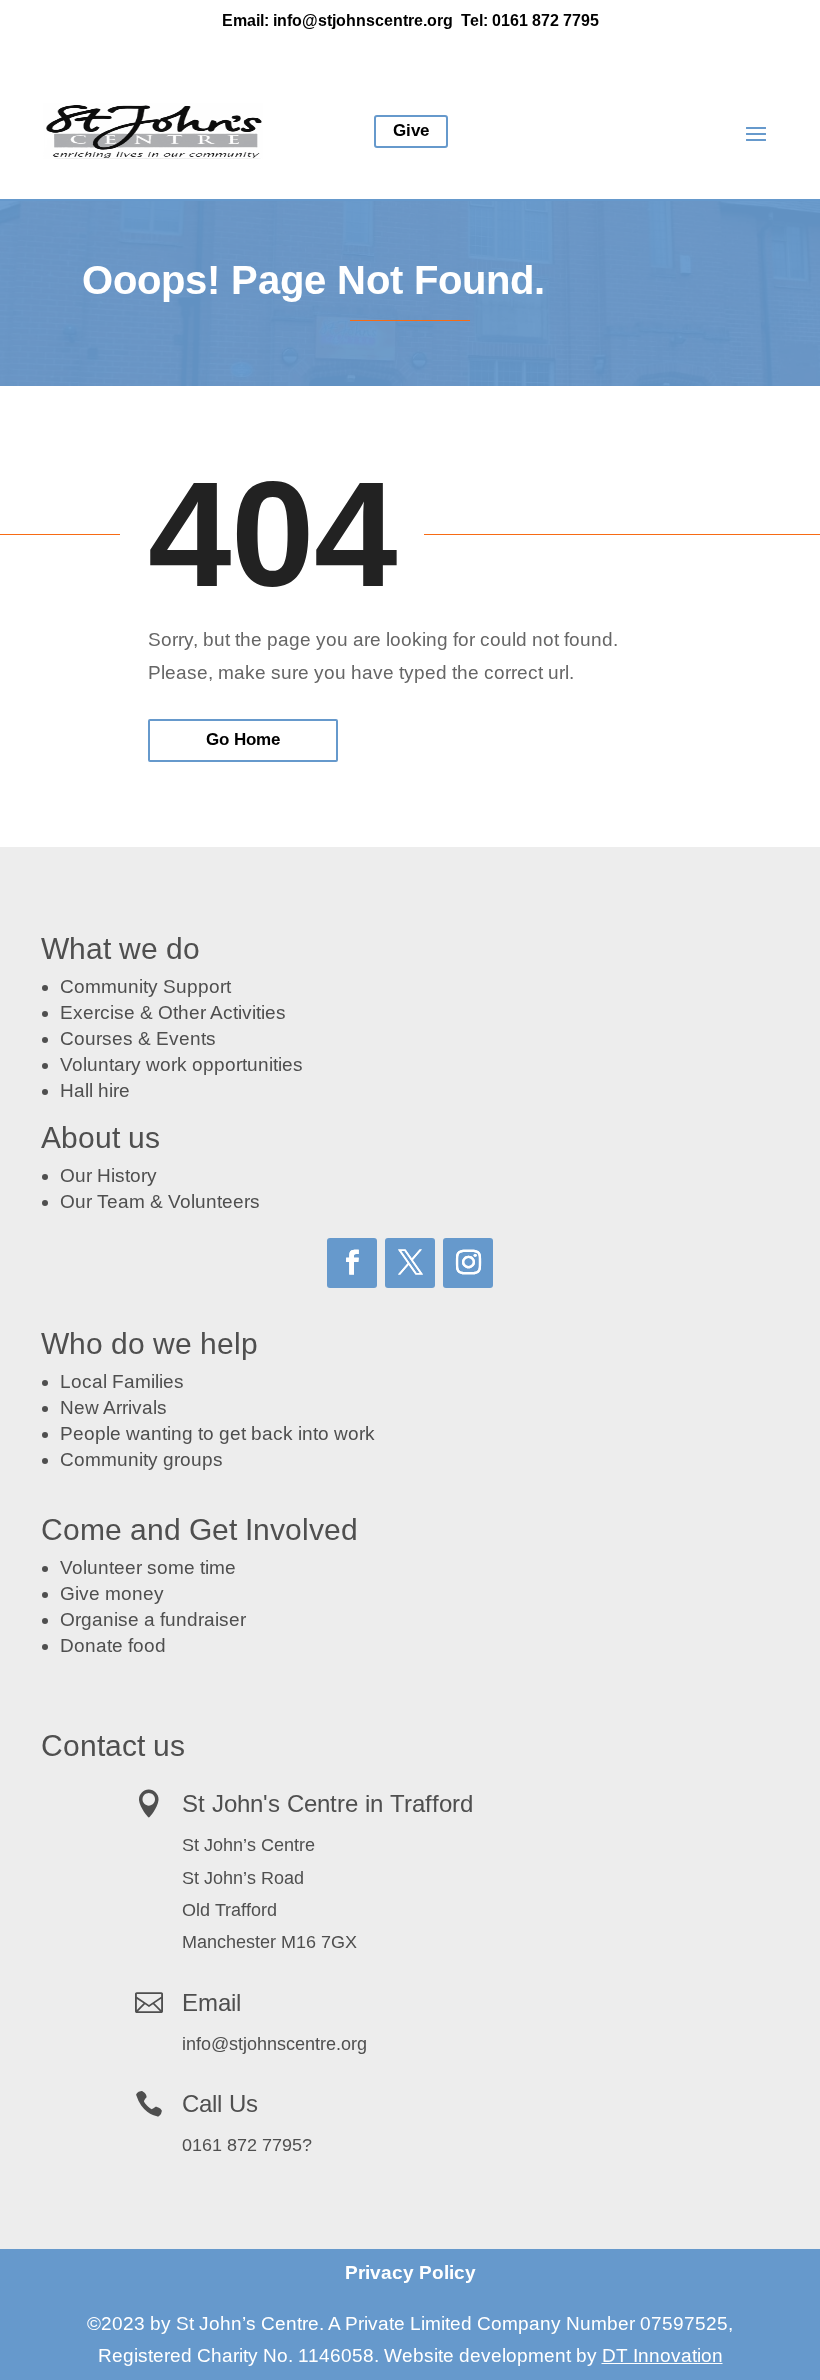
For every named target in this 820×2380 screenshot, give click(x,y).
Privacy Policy (410, 2272)
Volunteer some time (148, 1567)
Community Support (145, 986)
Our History (108, 1175)
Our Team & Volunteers (160, 1201)
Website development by (553, 2355)
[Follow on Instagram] (468, 1263)
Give (411, 130)
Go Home (243, 739)
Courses (96, 1038)
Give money (112, 1593)
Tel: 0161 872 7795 (530, 20)
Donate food (113, 1645)
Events (186, 1038)
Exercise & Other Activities (173, 1012)
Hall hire (95, 1090)
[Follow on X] (410, 1263)
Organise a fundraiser (153, 1619)
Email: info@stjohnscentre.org (337, 20)
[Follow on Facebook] (352, 1263)
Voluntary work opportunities (181, 1064)
